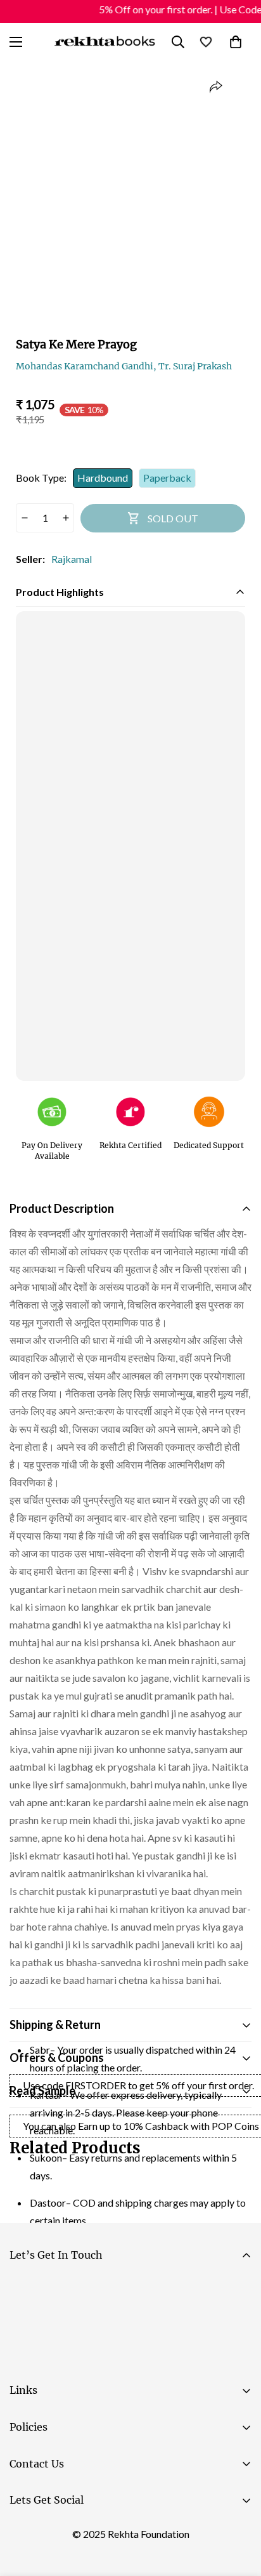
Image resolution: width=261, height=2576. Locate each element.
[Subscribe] (237, 2324)
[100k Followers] (63, 2532)
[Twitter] (101, 2532)
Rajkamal (72, 559)
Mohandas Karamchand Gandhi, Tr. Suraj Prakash (124, 366)
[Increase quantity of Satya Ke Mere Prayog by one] (66, 518)
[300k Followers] (25, 2532)
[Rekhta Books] (105, 42)
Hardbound (103, 478)
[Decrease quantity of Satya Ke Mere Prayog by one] (24, 518)
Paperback (167, 478)
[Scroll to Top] (238, 2509)
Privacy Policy (129, 2359)
